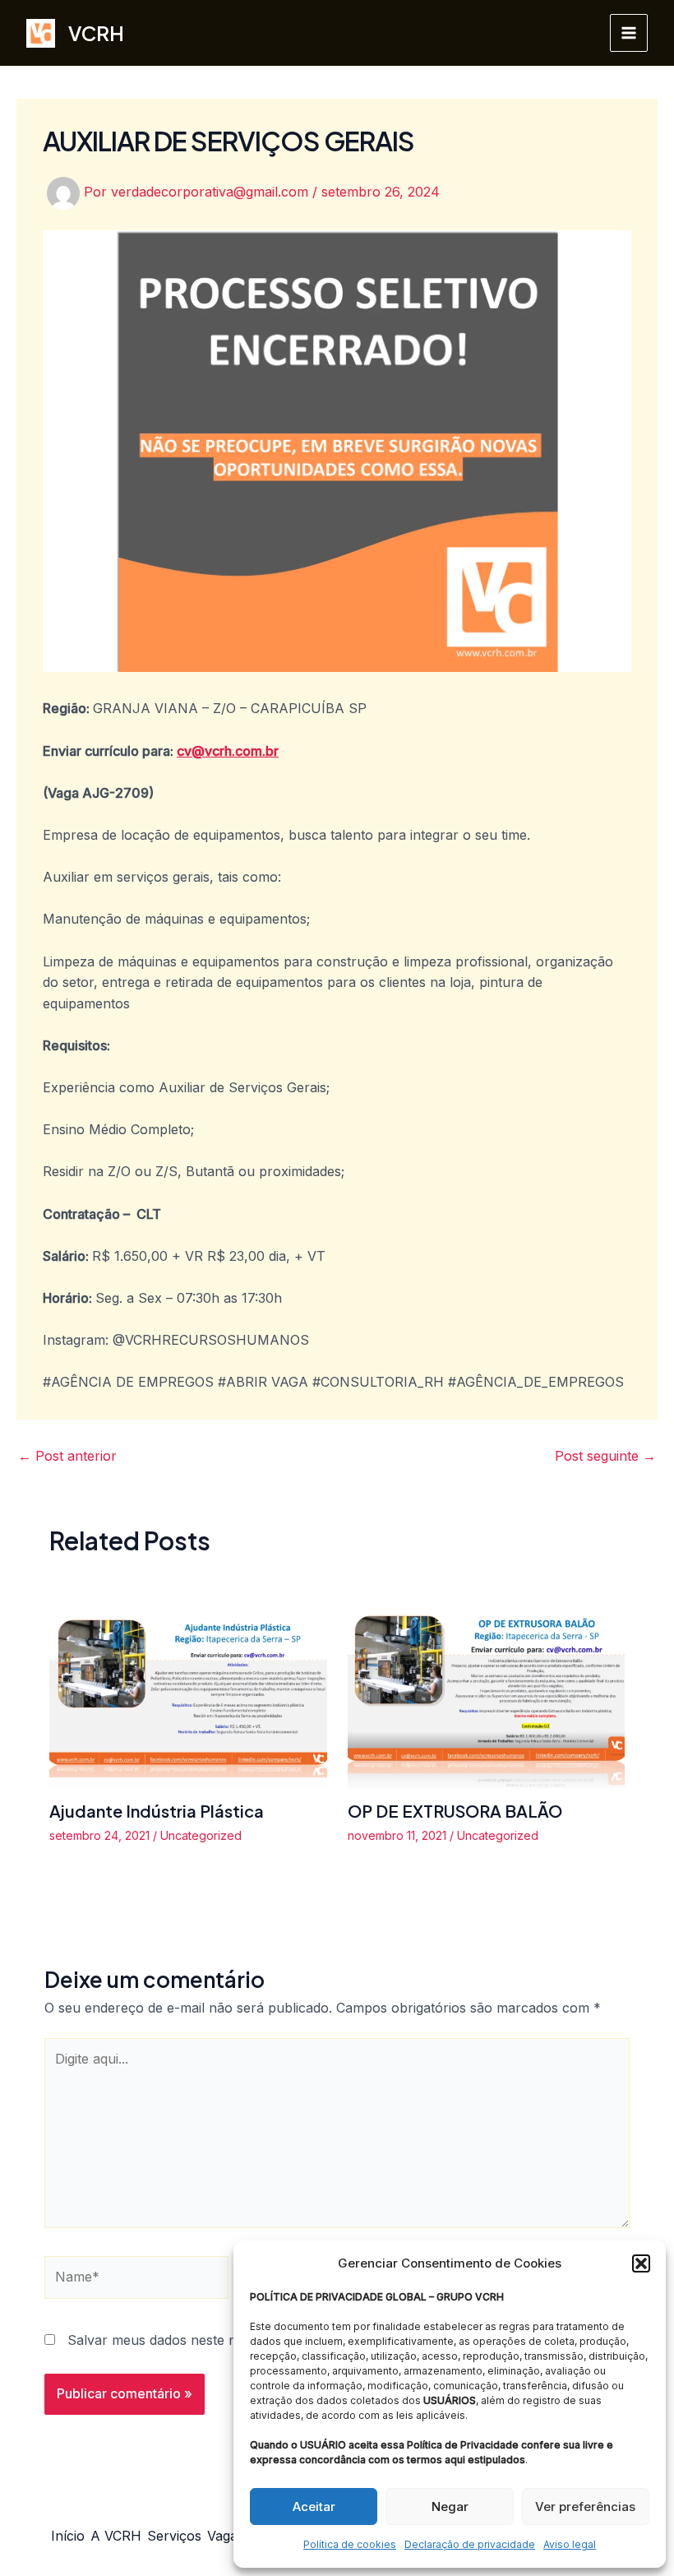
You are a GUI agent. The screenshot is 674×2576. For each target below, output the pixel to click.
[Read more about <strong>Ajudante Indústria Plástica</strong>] (188, 1684)
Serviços (174, 2536)
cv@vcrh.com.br (228, 751)
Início (68, 2536)
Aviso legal (570, 2544)
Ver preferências (585, 2507)
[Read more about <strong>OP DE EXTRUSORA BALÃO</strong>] (487, 1684)
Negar (450, 2507)
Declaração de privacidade (470, 2544)
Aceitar (314, 2507)
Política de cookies (350, 2544)
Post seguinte (605, 1456)
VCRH (96, 33)
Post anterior (67, 1456)
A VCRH (116, 2536)
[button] (641, 2263)
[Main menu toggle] (629, 33)
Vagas (226, 2536)
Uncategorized (201, 1835)
